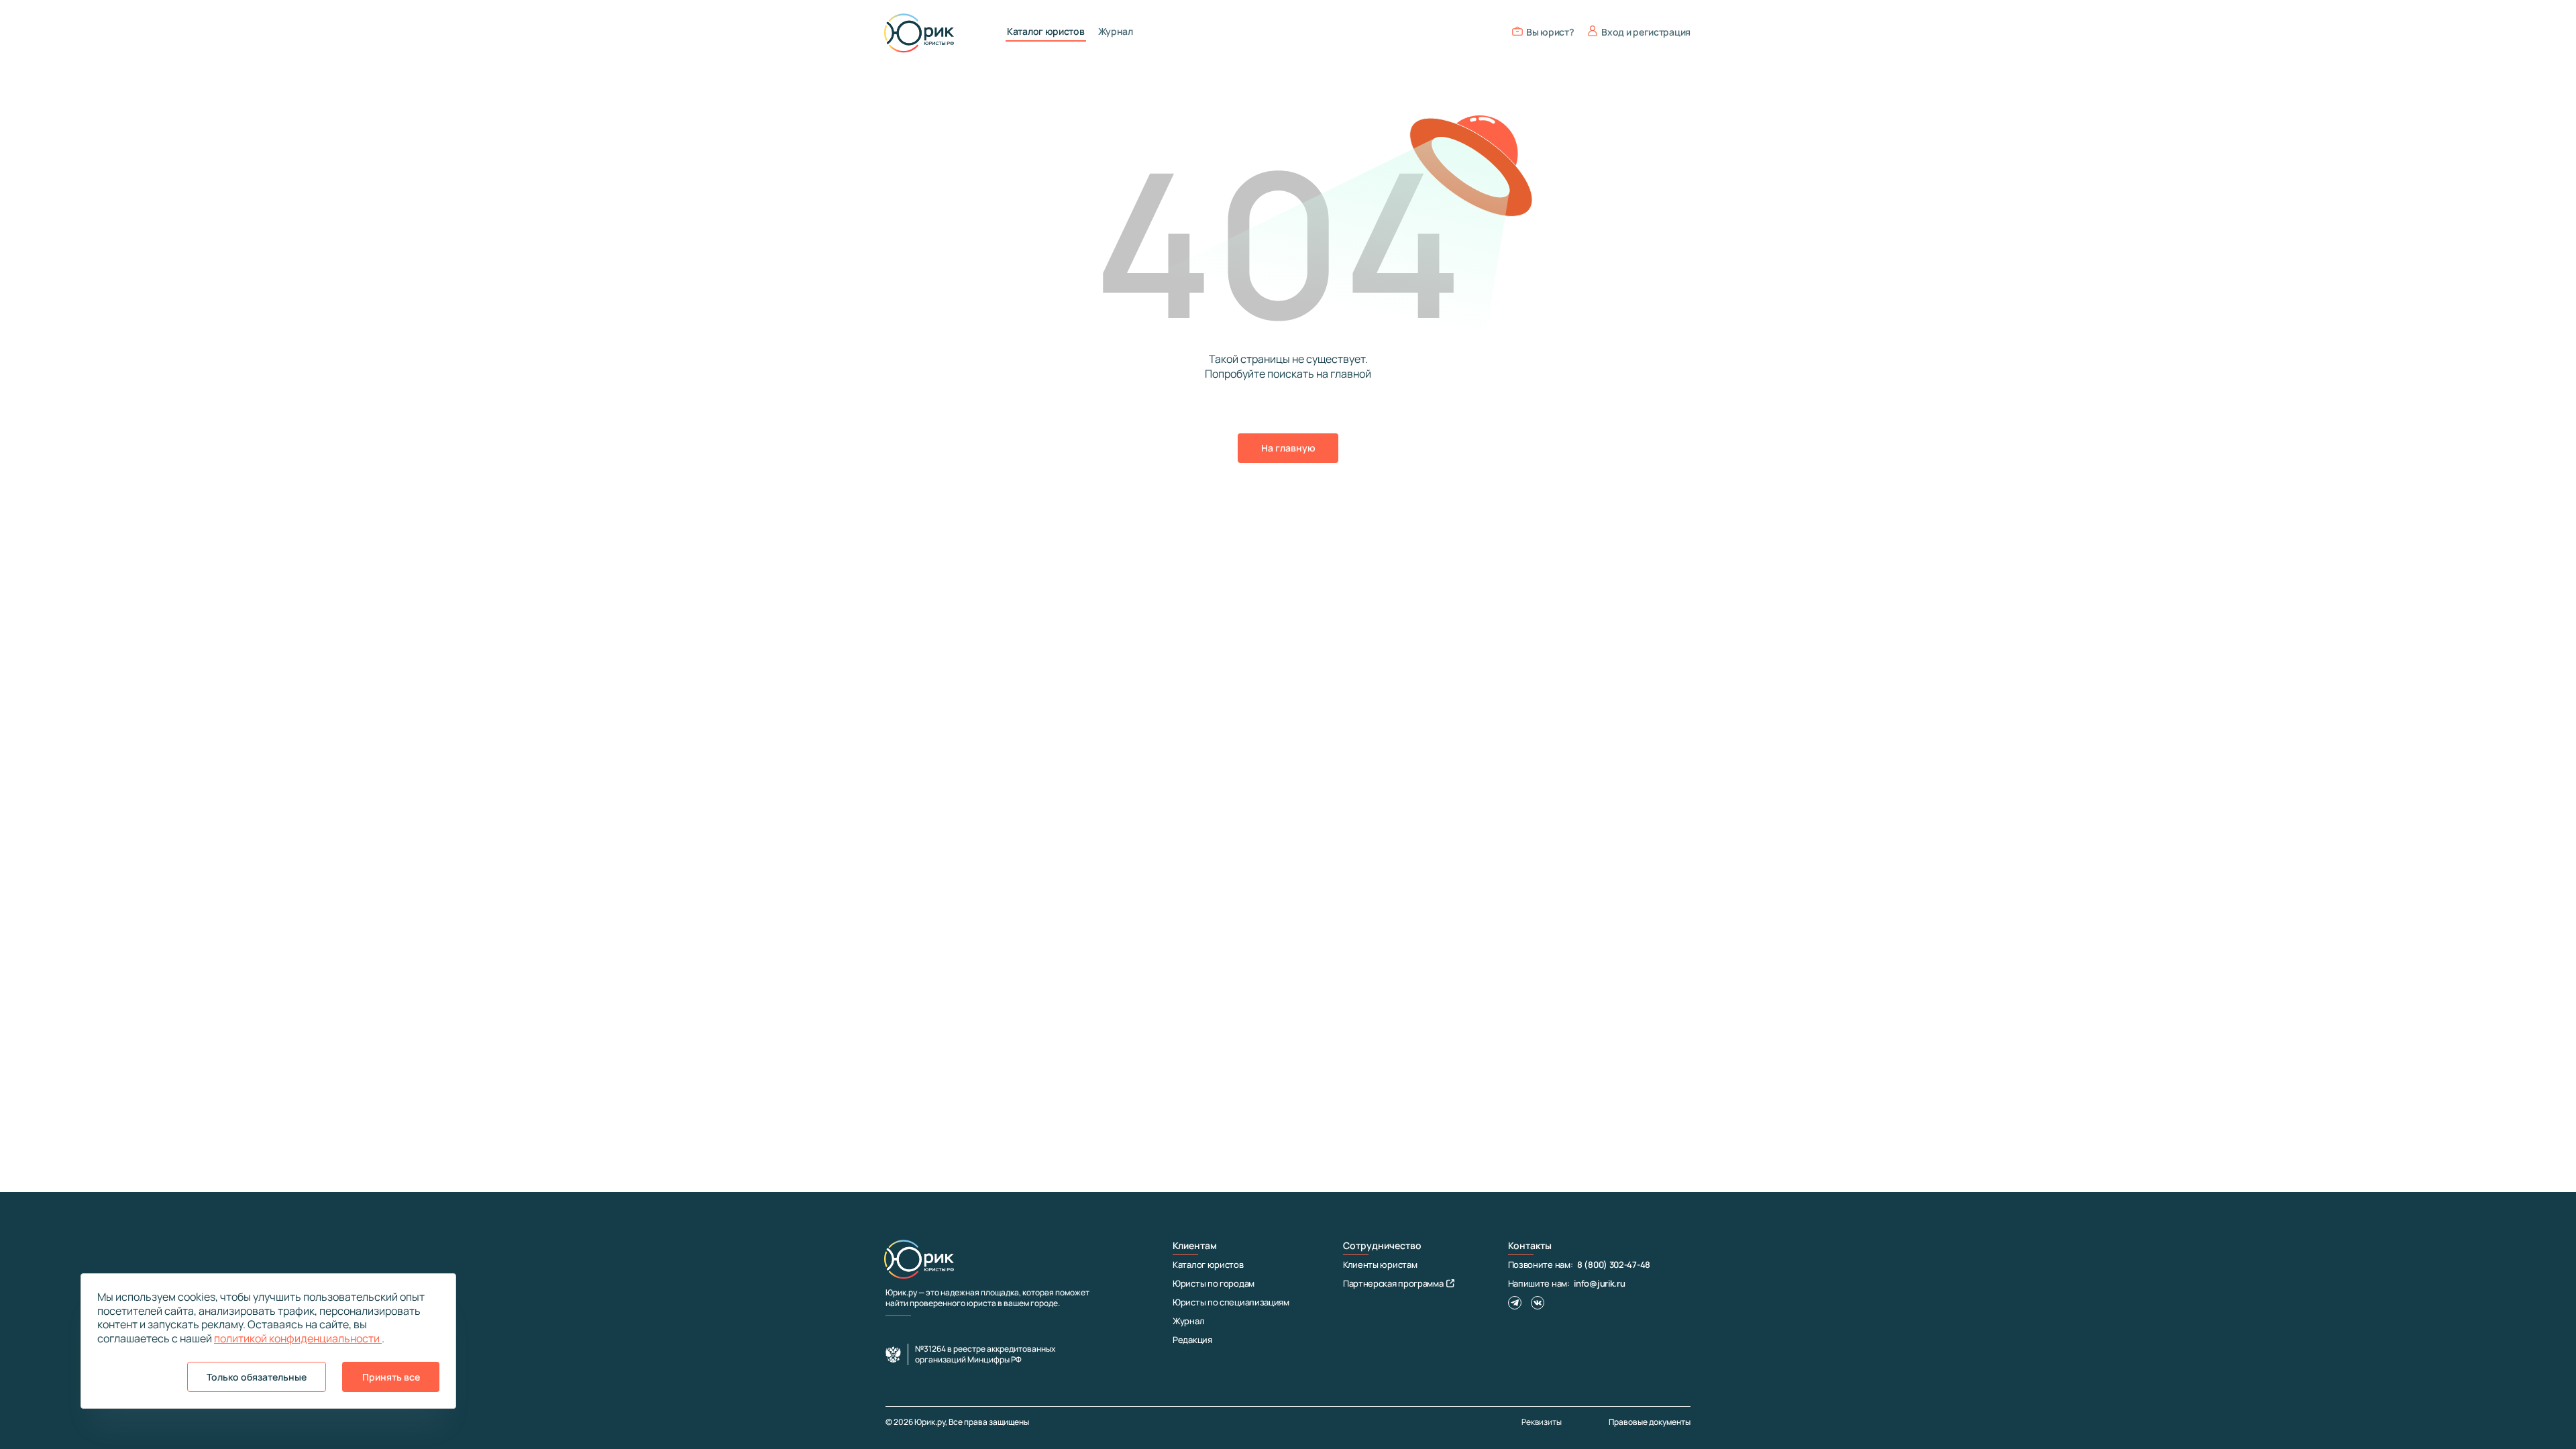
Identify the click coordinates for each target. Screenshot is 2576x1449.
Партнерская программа (1393, 1283)
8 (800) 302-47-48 (1614, 1265)
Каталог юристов (1046, 32)
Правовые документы (1650, 1422)
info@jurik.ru (1599, 1283)
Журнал (1116, 32)
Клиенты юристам (1380, 1265)
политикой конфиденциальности (298, 1338)
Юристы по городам (1214, 1283)
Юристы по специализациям (1231, 1302)
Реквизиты (1542, 1422)
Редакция (1192, 1340)
